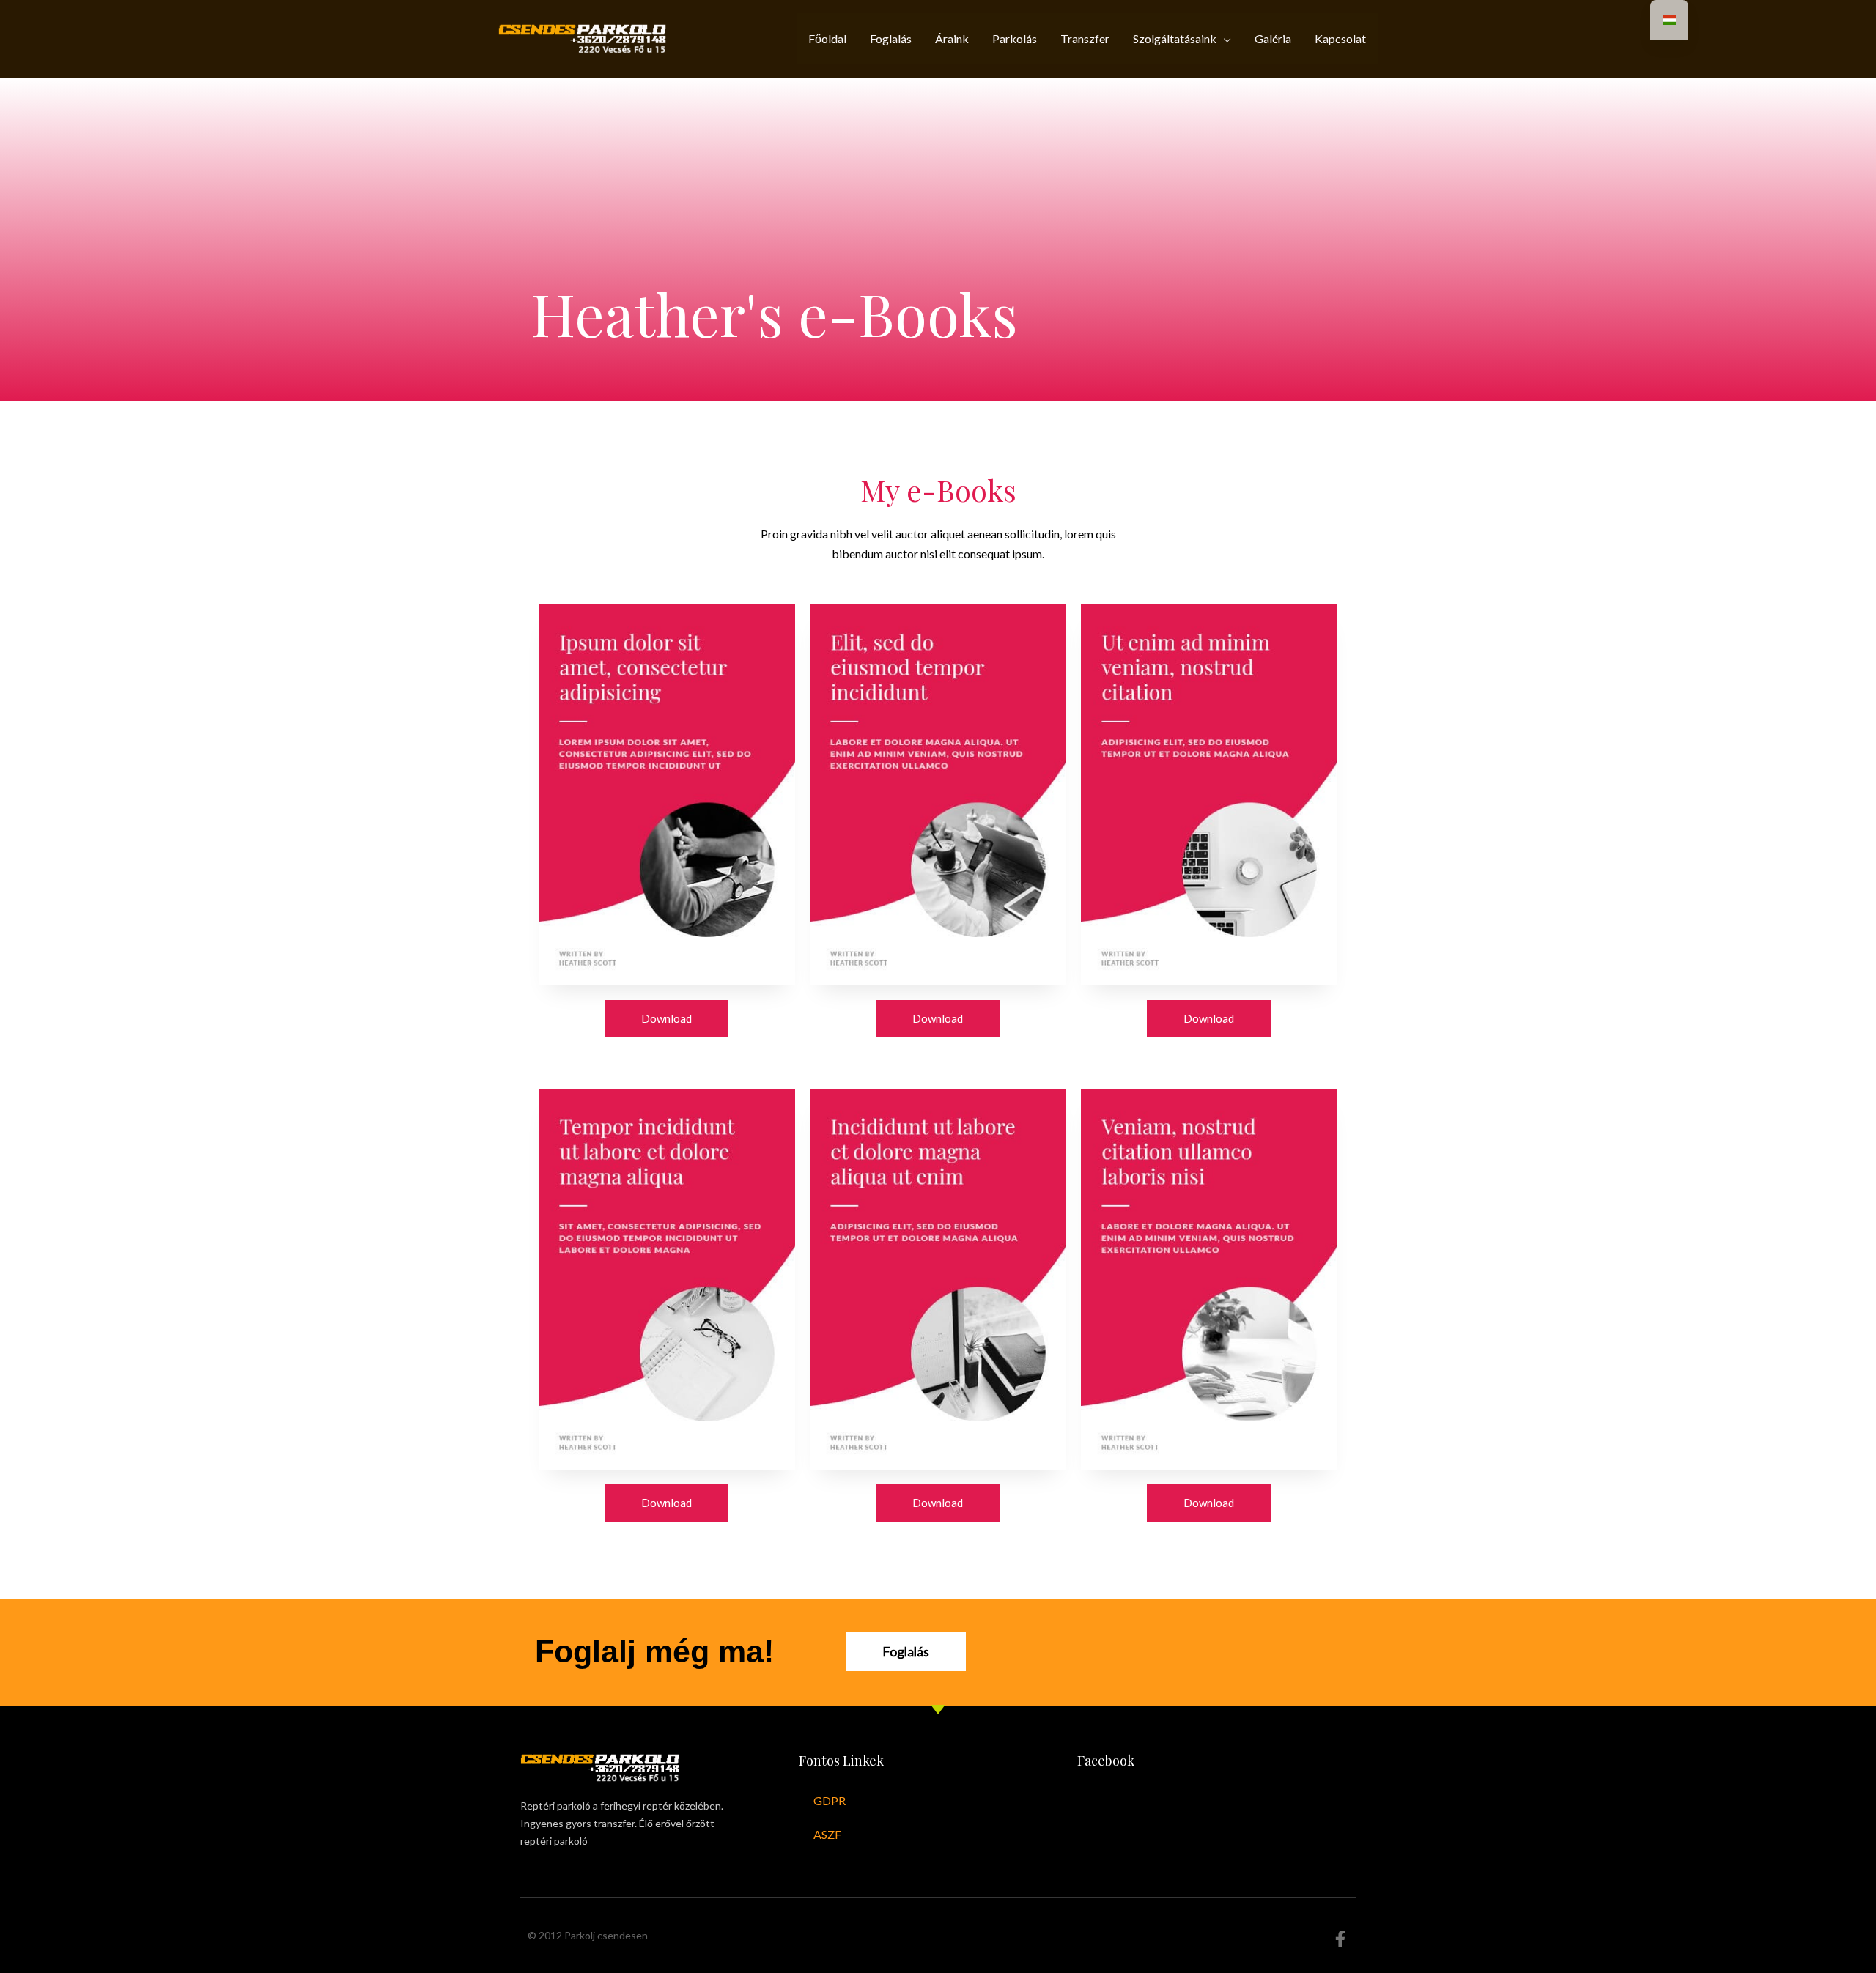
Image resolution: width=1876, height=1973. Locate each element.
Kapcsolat (1340, 38)
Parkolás (1015, 38)
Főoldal (827, 38)
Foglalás (891, 38)
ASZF (827, 1834)
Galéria (1273, 38)
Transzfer (1085, 38)
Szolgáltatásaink (1175, 38)
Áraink (952, 38)
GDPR (830, 1800)
